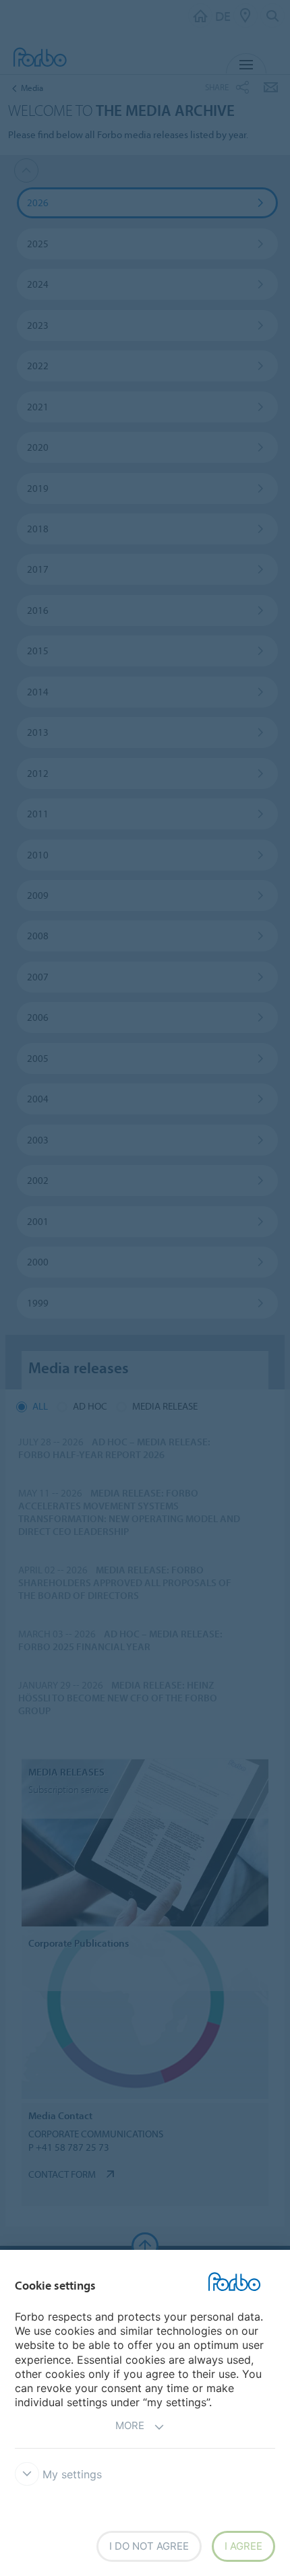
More (130, 2425)
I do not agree (149, 2546)
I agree (243, 2546)
